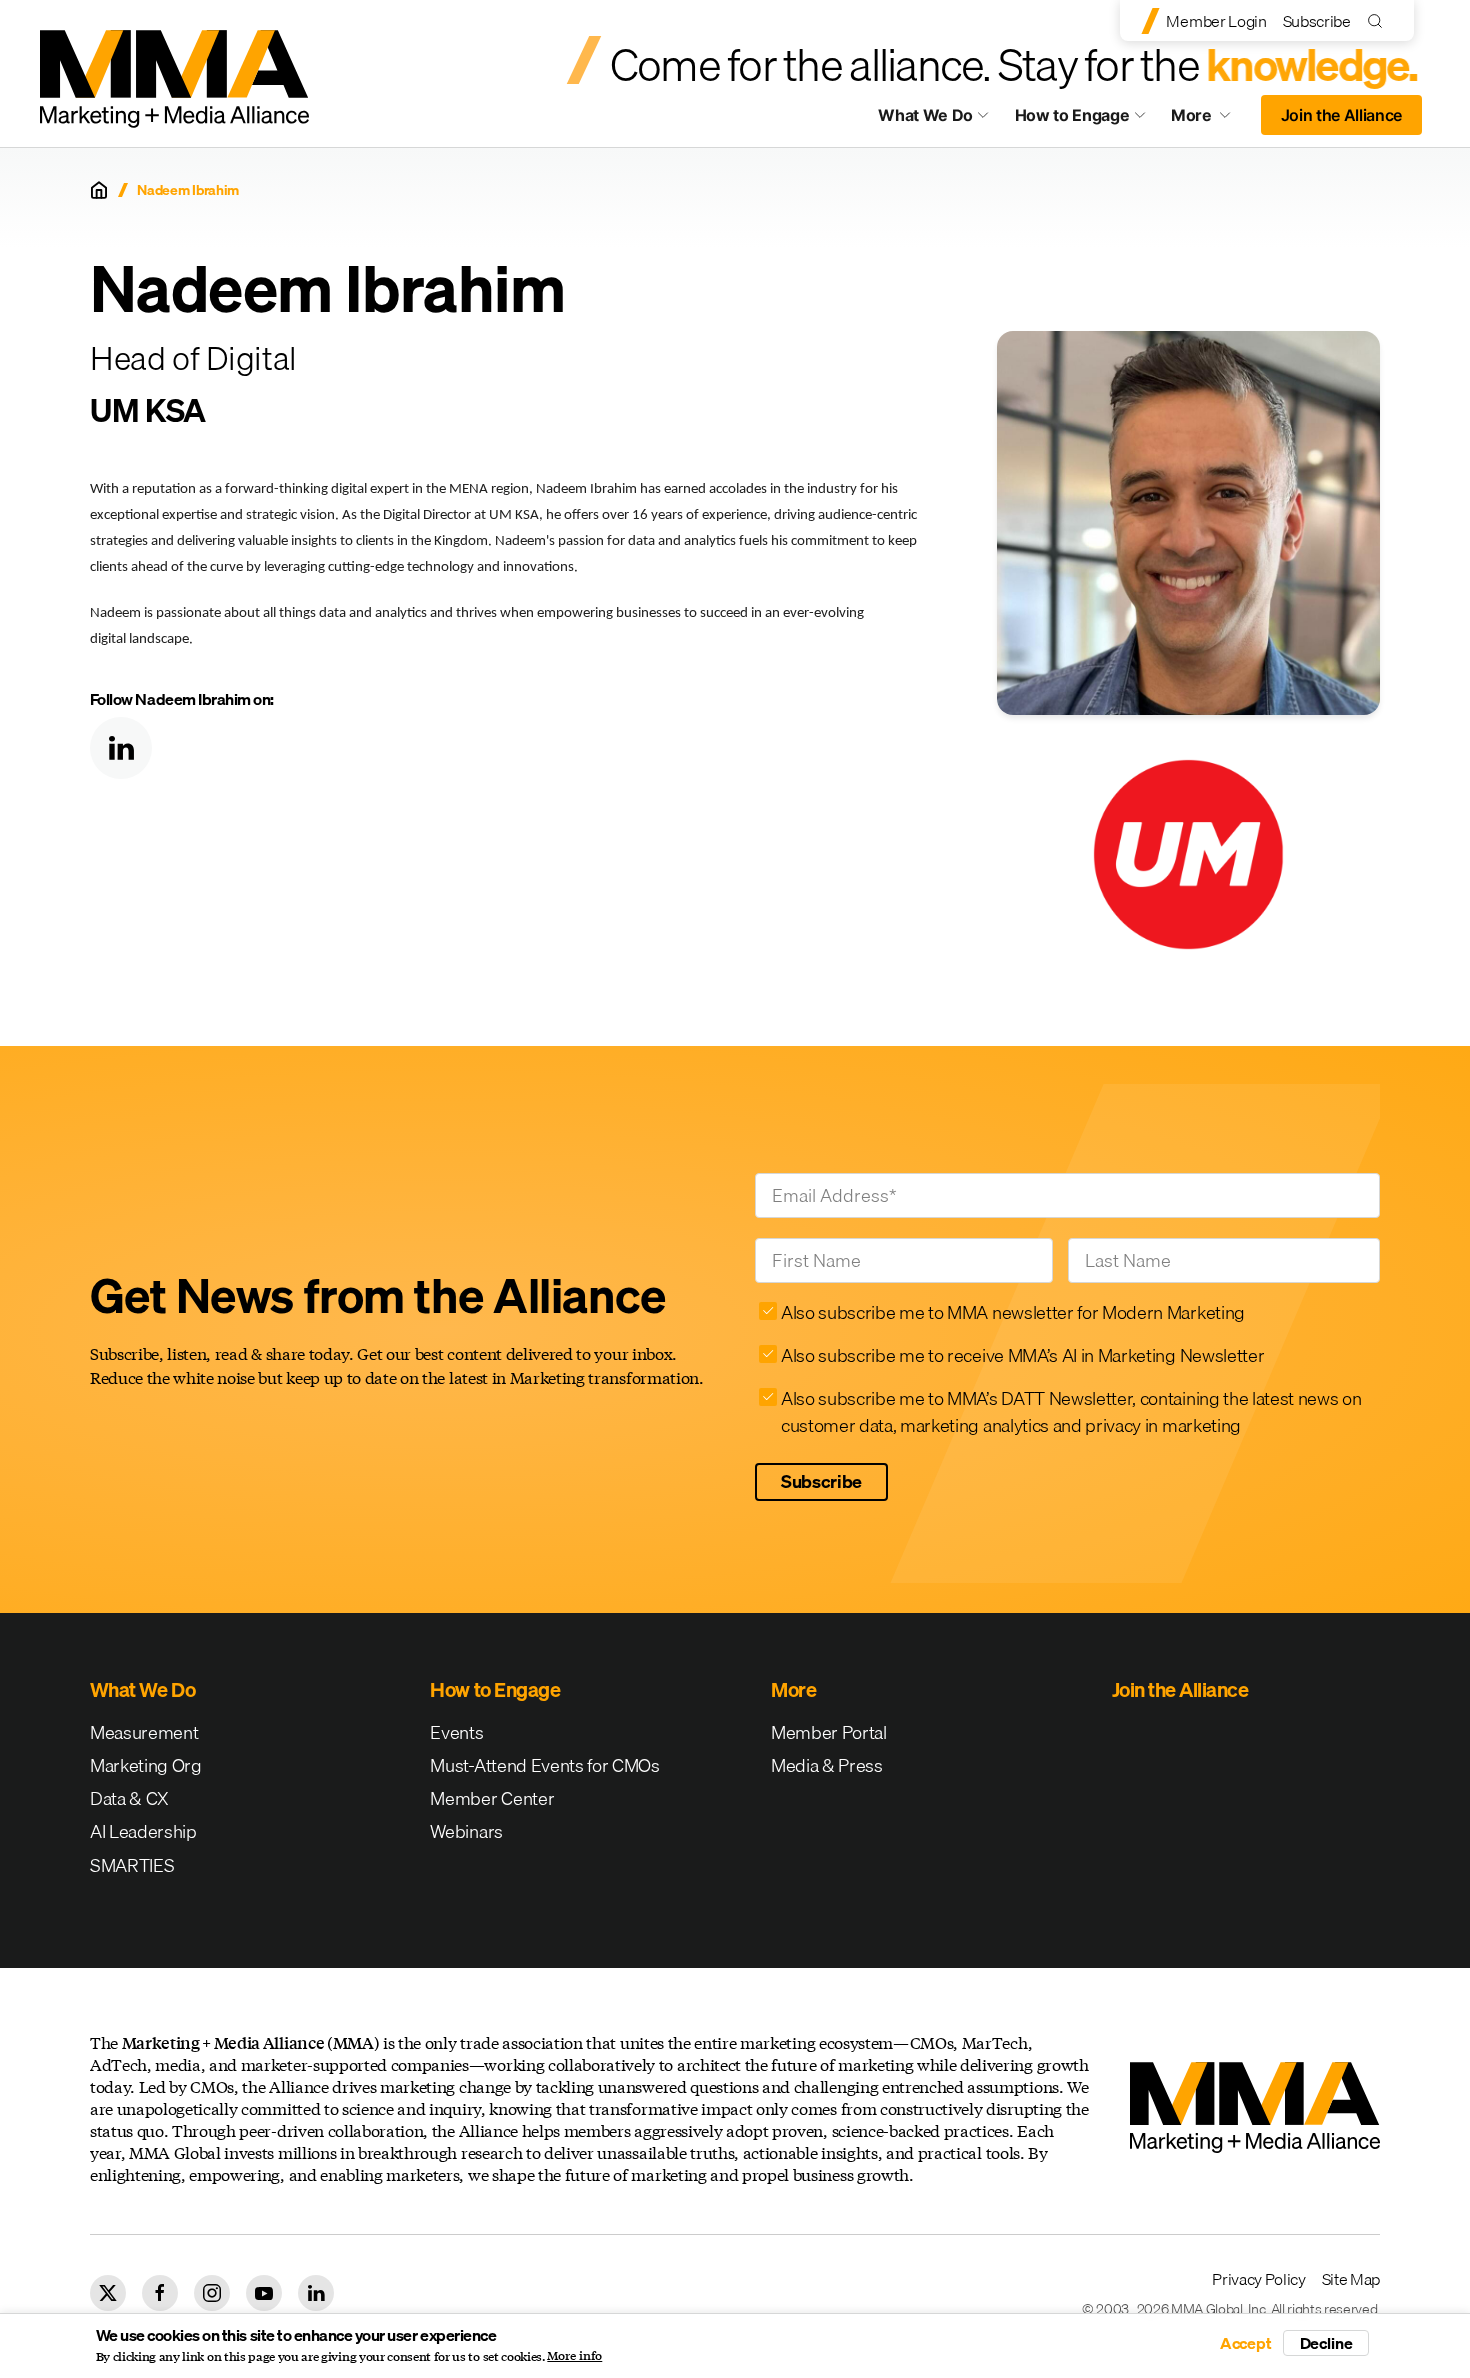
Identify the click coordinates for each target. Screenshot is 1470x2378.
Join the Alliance (1342, 115)
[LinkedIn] (121, 748)
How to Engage (1072, 115)
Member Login (1216, 21)
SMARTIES (132, 1865)
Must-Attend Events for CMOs (544, 1765)
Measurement (144, 1732)
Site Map (1351, 2279)
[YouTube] (264, 2293)
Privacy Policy (1259, 2279)
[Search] (1379, 20)
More (1210, 120)
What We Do (925, 115)
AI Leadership (143, 1831)
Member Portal (829, 1732)
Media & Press (827, 1765)
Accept (1246, 2343)
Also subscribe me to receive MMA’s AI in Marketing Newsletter (1022, 1355)
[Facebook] (160, 2293)
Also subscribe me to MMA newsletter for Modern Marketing (1013, 1312)
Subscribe (1317, 21)
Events (456, 1732)
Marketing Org (146, 1765)
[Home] (99, 190)
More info (574, 2356)
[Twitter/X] (108, 2293)
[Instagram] (212, 2293)
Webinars (466, 1831)
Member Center (492, 1798)
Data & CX (129, 1798)
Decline (1326, 2343)
